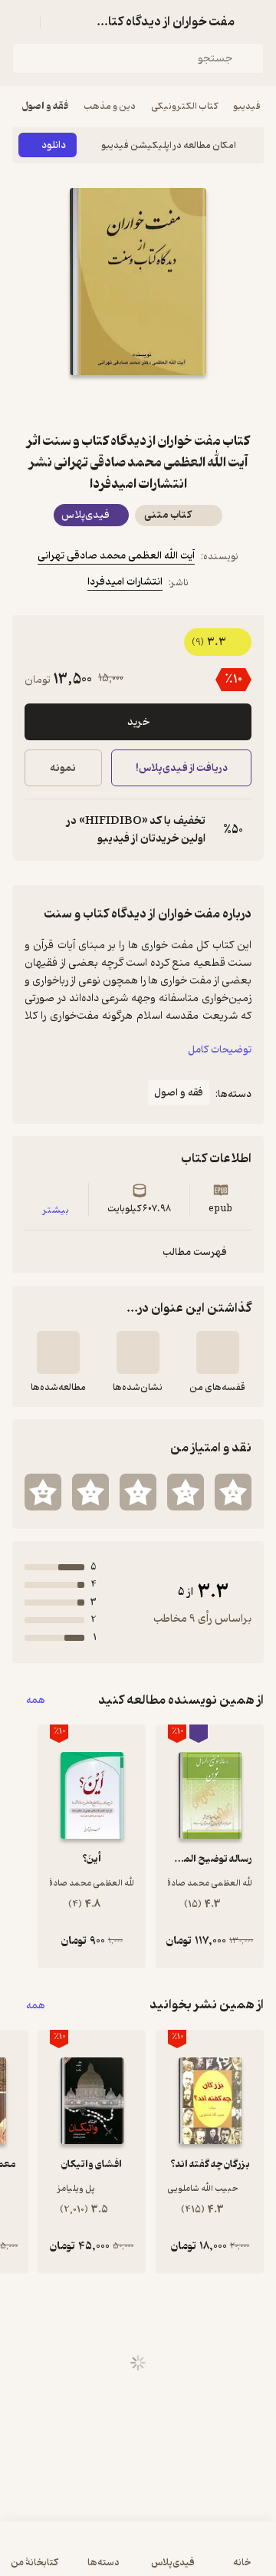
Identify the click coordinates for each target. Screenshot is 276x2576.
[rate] (233, 1492)
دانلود (54, 145)
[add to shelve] (218, 1352)
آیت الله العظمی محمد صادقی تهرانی (116, 556)
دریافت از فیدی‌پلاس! (181, 768)
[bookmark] (175, 403)
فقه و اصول (45, 106)
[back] (255, 21)
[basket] (59, 21)
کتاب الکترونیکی (184, 106)
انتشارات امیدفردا (125, 582)
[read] (58, 1352)
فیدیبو (247, 106)
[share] (101, 403)
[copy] (37, 830)
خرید (138, 722)
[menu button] (21, 21)
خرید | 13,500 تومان (73, 2556)
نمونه (63, 768)
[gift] (138, 403)
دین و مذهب (110, 106)
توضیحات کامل (220, 1050)
